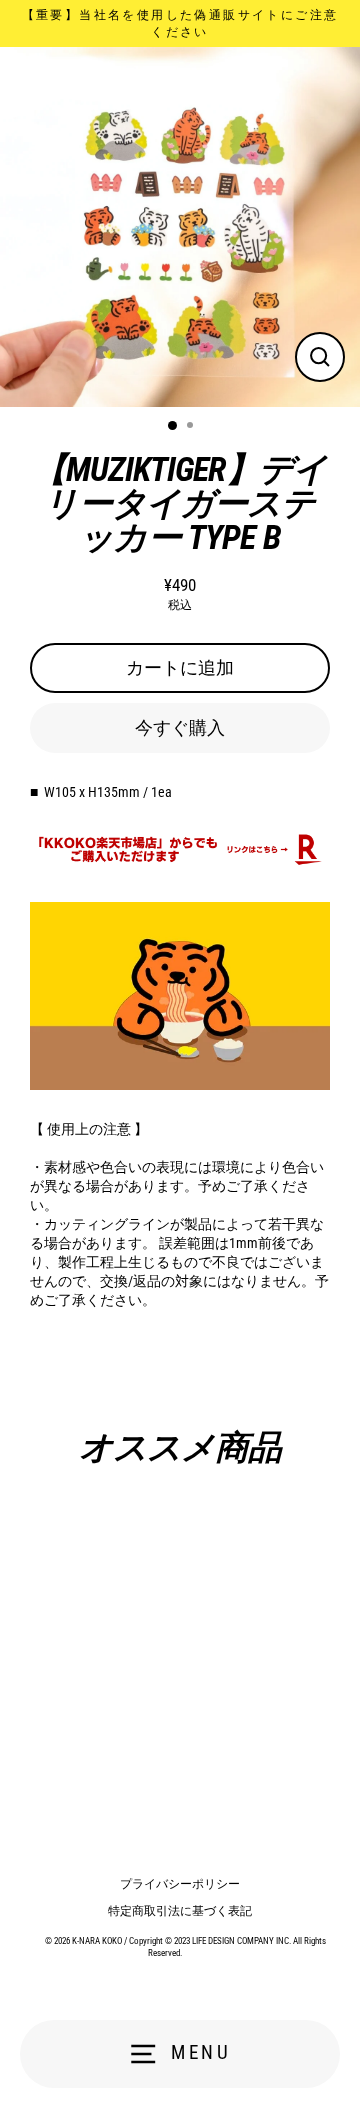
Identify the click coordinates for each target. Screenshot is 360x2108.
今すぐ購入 (180, 727)
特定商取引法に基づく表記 (180, 1911)
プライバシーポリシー (180, 1884)
